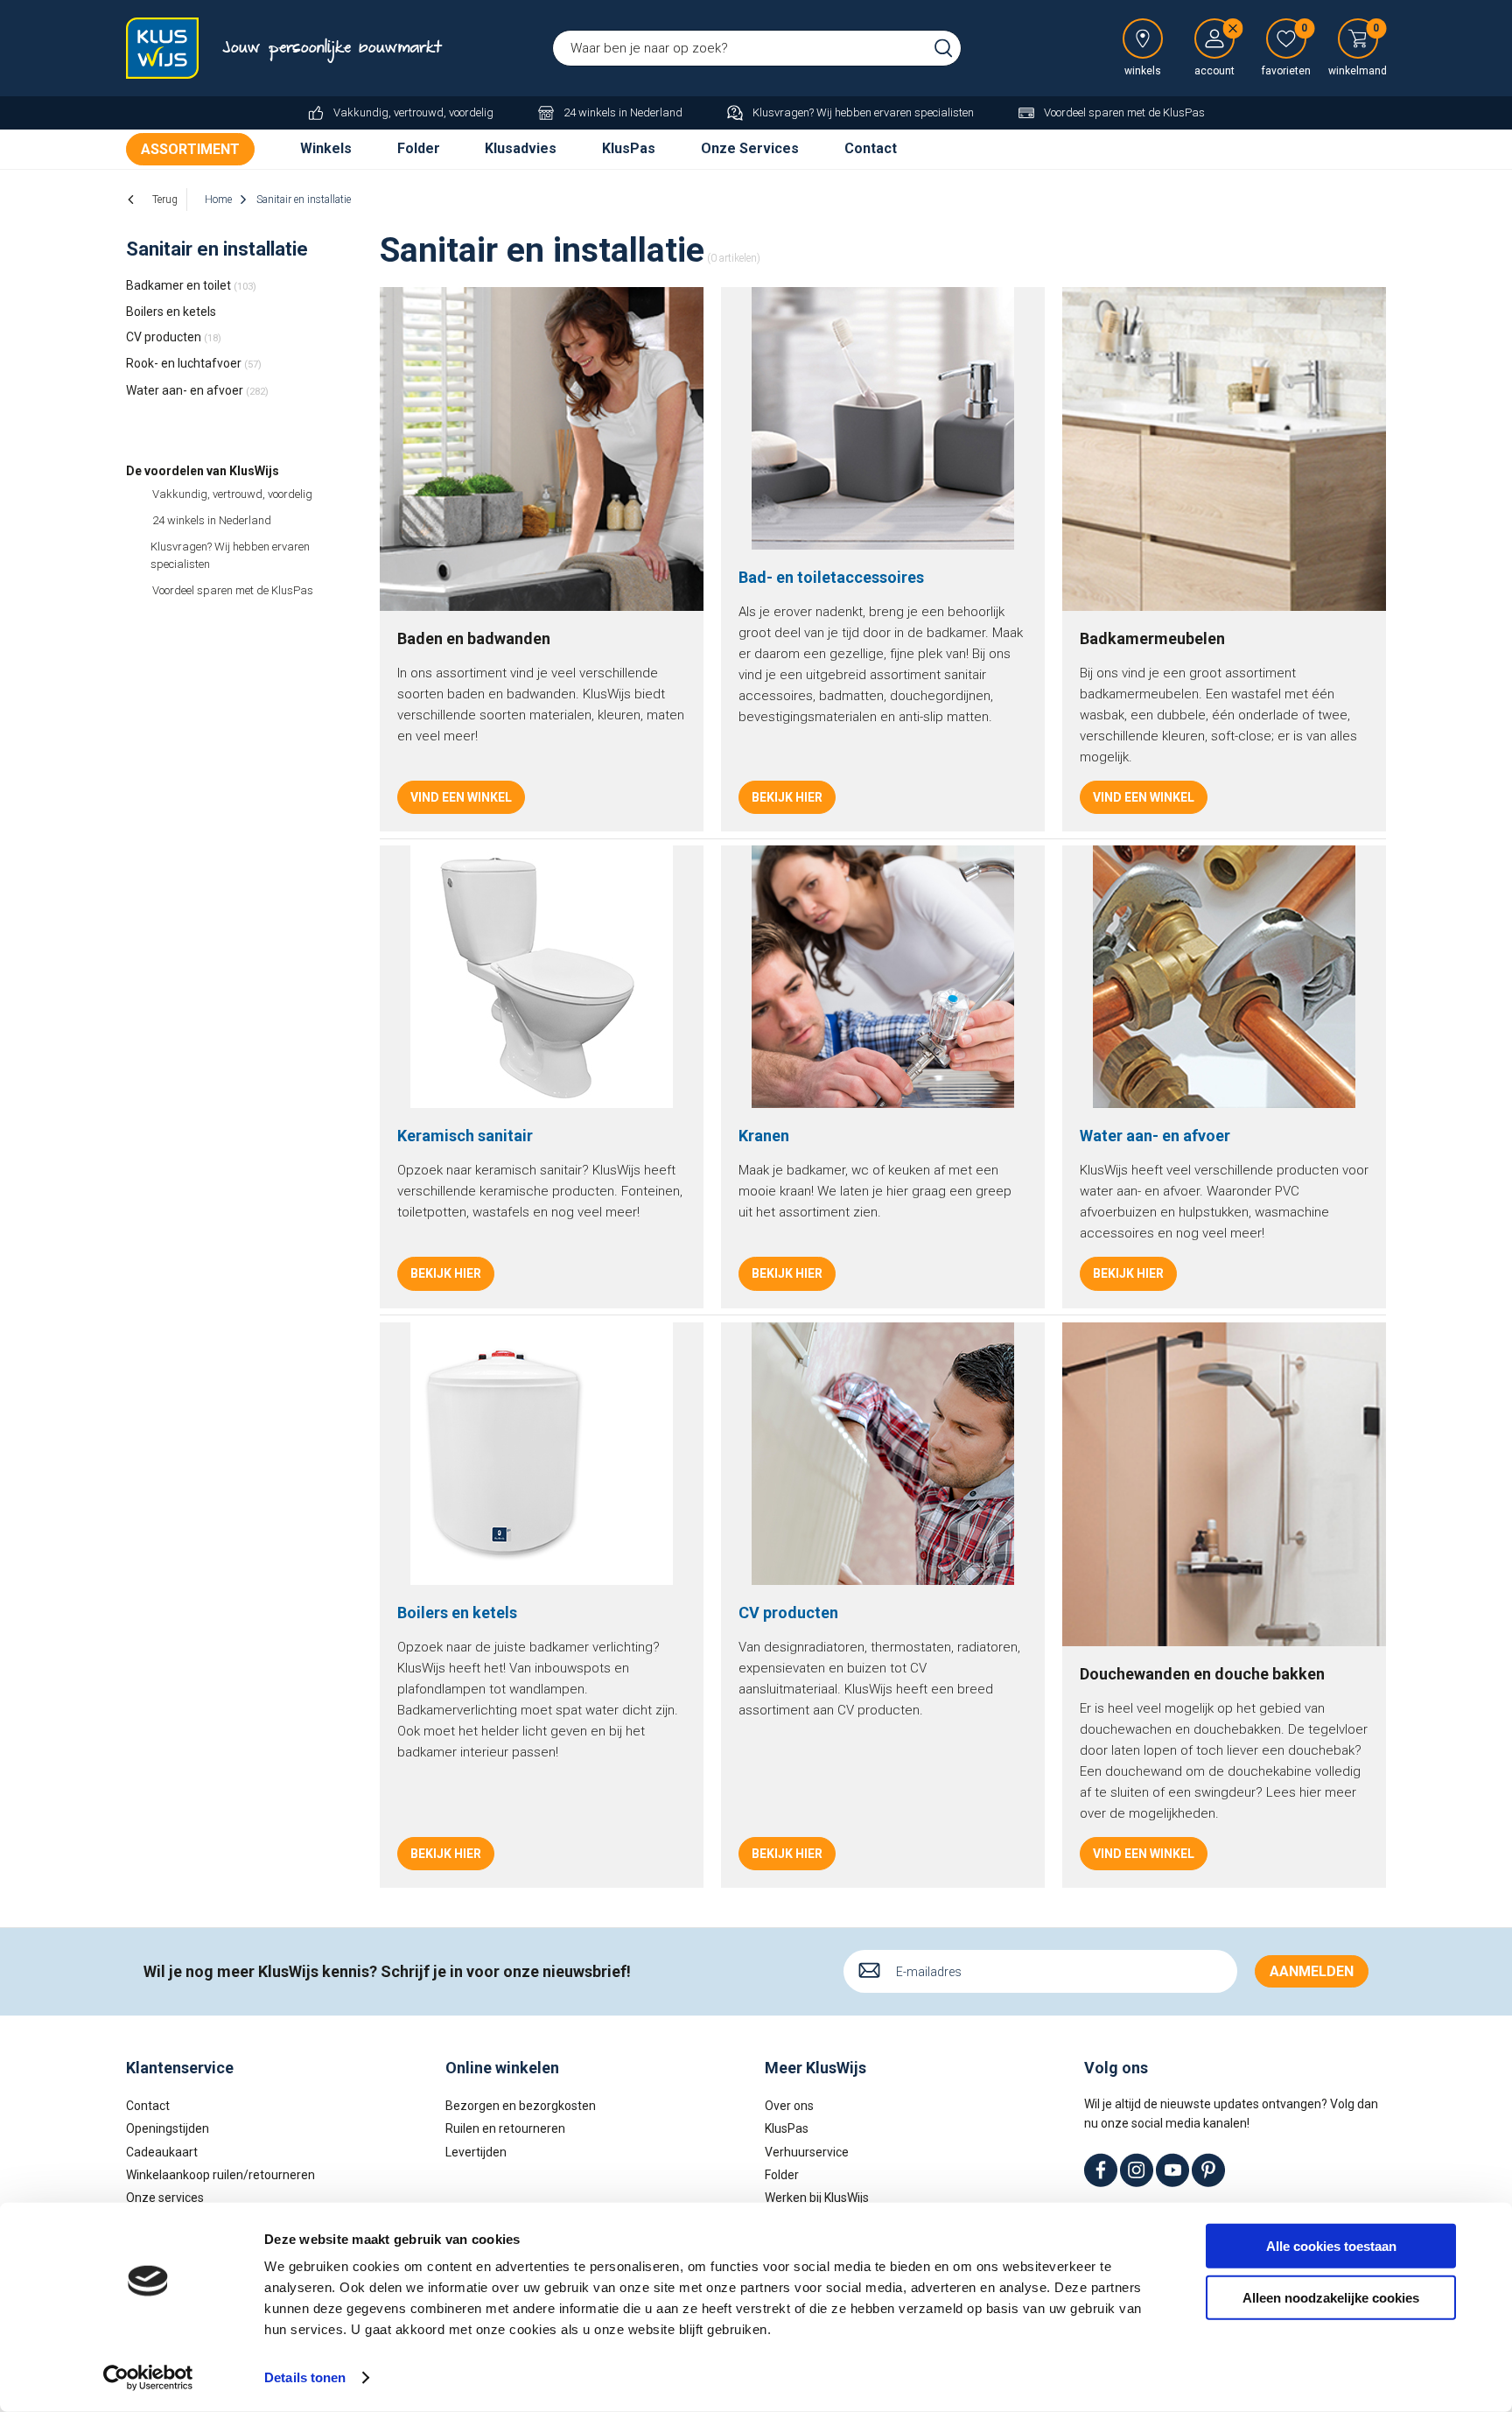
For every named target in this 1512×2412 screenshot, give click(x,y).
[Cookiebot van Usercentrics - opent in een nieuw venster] (148, 2378)
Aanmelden (1312, 1971)
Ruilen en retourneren (505, 2128)
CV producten (174, 337)
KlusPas (629, 148)
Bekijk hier (787, 797)
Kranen (764, 1136)
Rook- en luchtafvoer (194, 363)
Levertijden (476, 2152)
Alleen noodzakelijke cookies (1331, 2297)
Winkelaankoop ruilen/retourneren (220, 2175)
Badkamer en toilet (191, 285)
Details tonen (305, 2377)
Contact (871, 148)
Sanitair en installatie (217, 249)
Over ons (789, 2106)
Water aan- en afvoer (197, 390)
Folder (419, 148)
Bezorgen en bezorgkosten (521, 2106)
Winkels (326, 148)
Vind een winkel (461, 797)
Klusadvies (521, 148)
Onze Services (750, 148)
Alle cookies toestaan (1331, 2246)
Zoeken (943, 48)
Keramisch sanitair (465, 1136)
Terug (165, 200)
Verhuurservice (807, 2152)
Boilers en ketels (171, 312)
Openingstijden (168, 2128)
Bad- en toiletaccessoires (831, 577)
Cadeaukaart (162, 2152)
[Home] (165, 48)
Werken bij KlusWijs (817, 2198)
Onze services (165, 2198)
